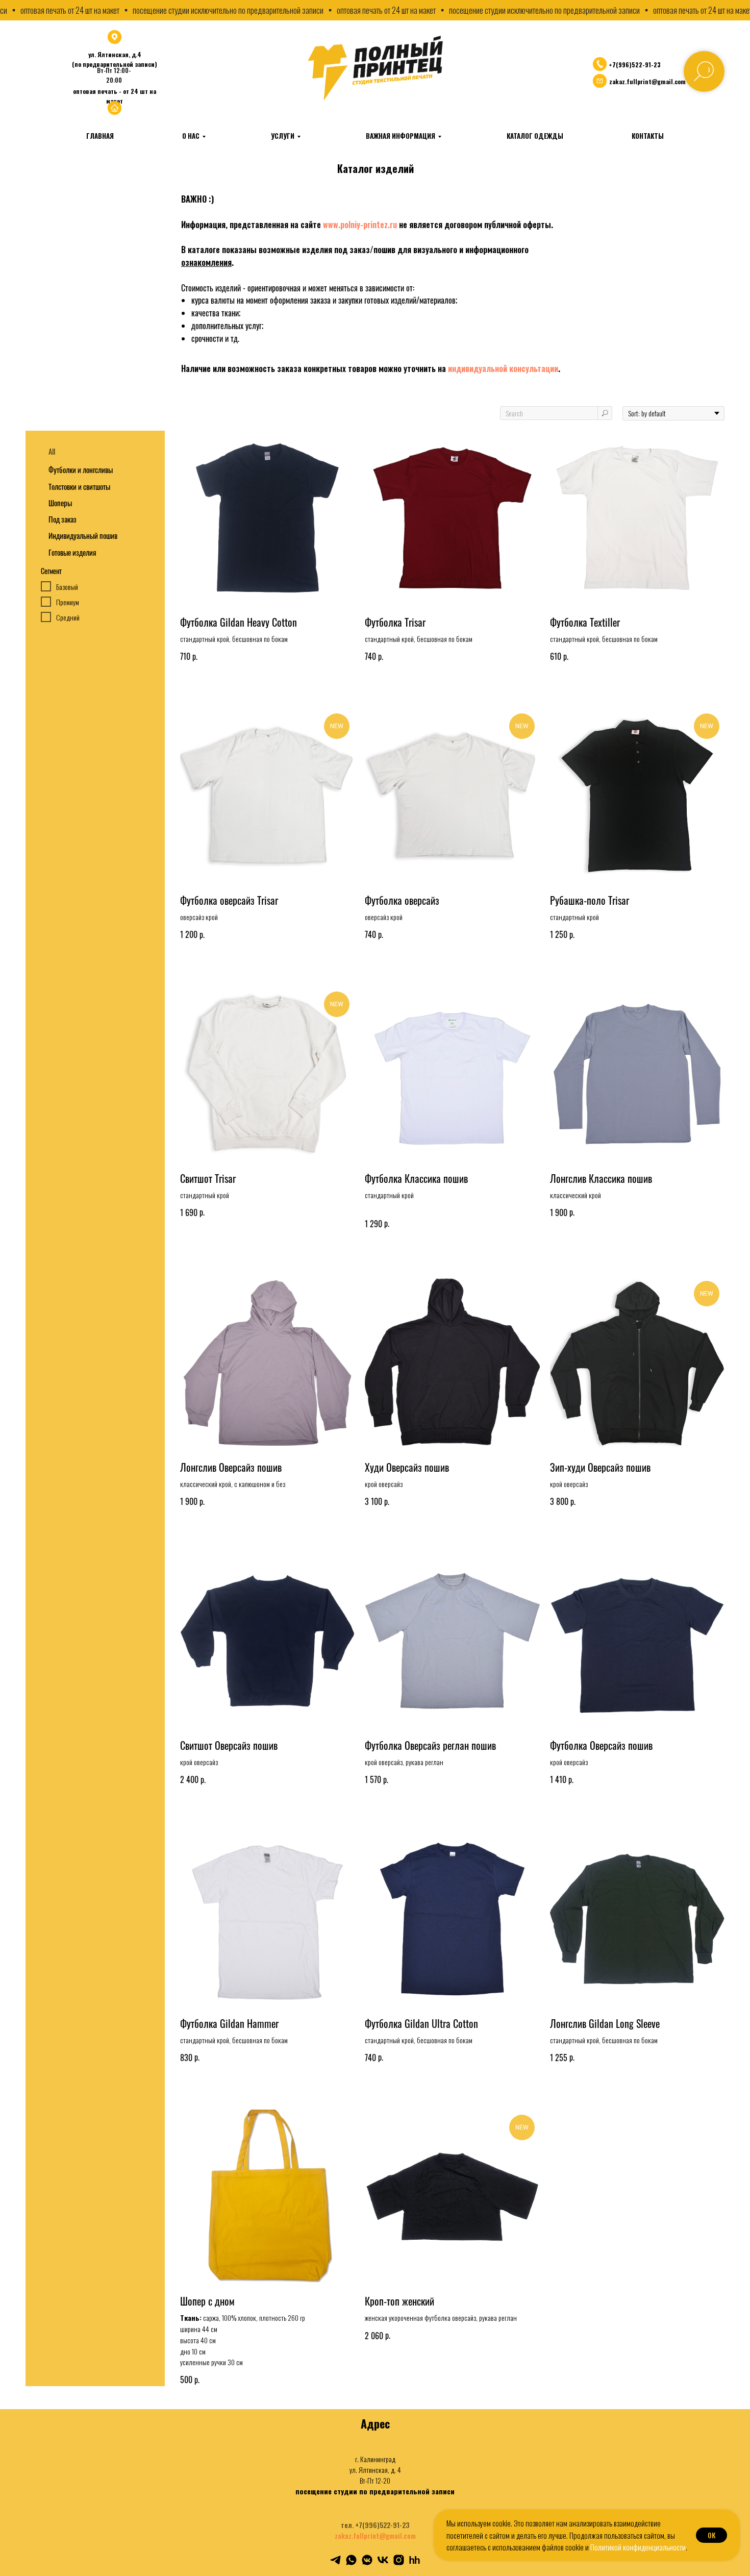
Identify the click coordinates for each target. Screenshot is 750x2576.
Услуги (283, 136)
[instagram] (399, 2560)
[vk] (383, 2560)
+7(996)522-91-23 (635, 65)
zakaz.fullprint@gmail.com (375, 2535)
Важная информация (401, 136)
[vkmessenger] (367, 2560)
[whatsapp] (351, 2560)
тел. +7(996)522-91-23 (375, 2525)
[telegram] (335, 2560)
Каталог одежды (535, 136)
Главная (100, 136)
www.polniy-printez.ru (360, 225)
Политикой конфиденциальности (638, 2547)
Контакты (648, 136)
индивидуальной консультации (503, 368)
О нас (191, 136)
